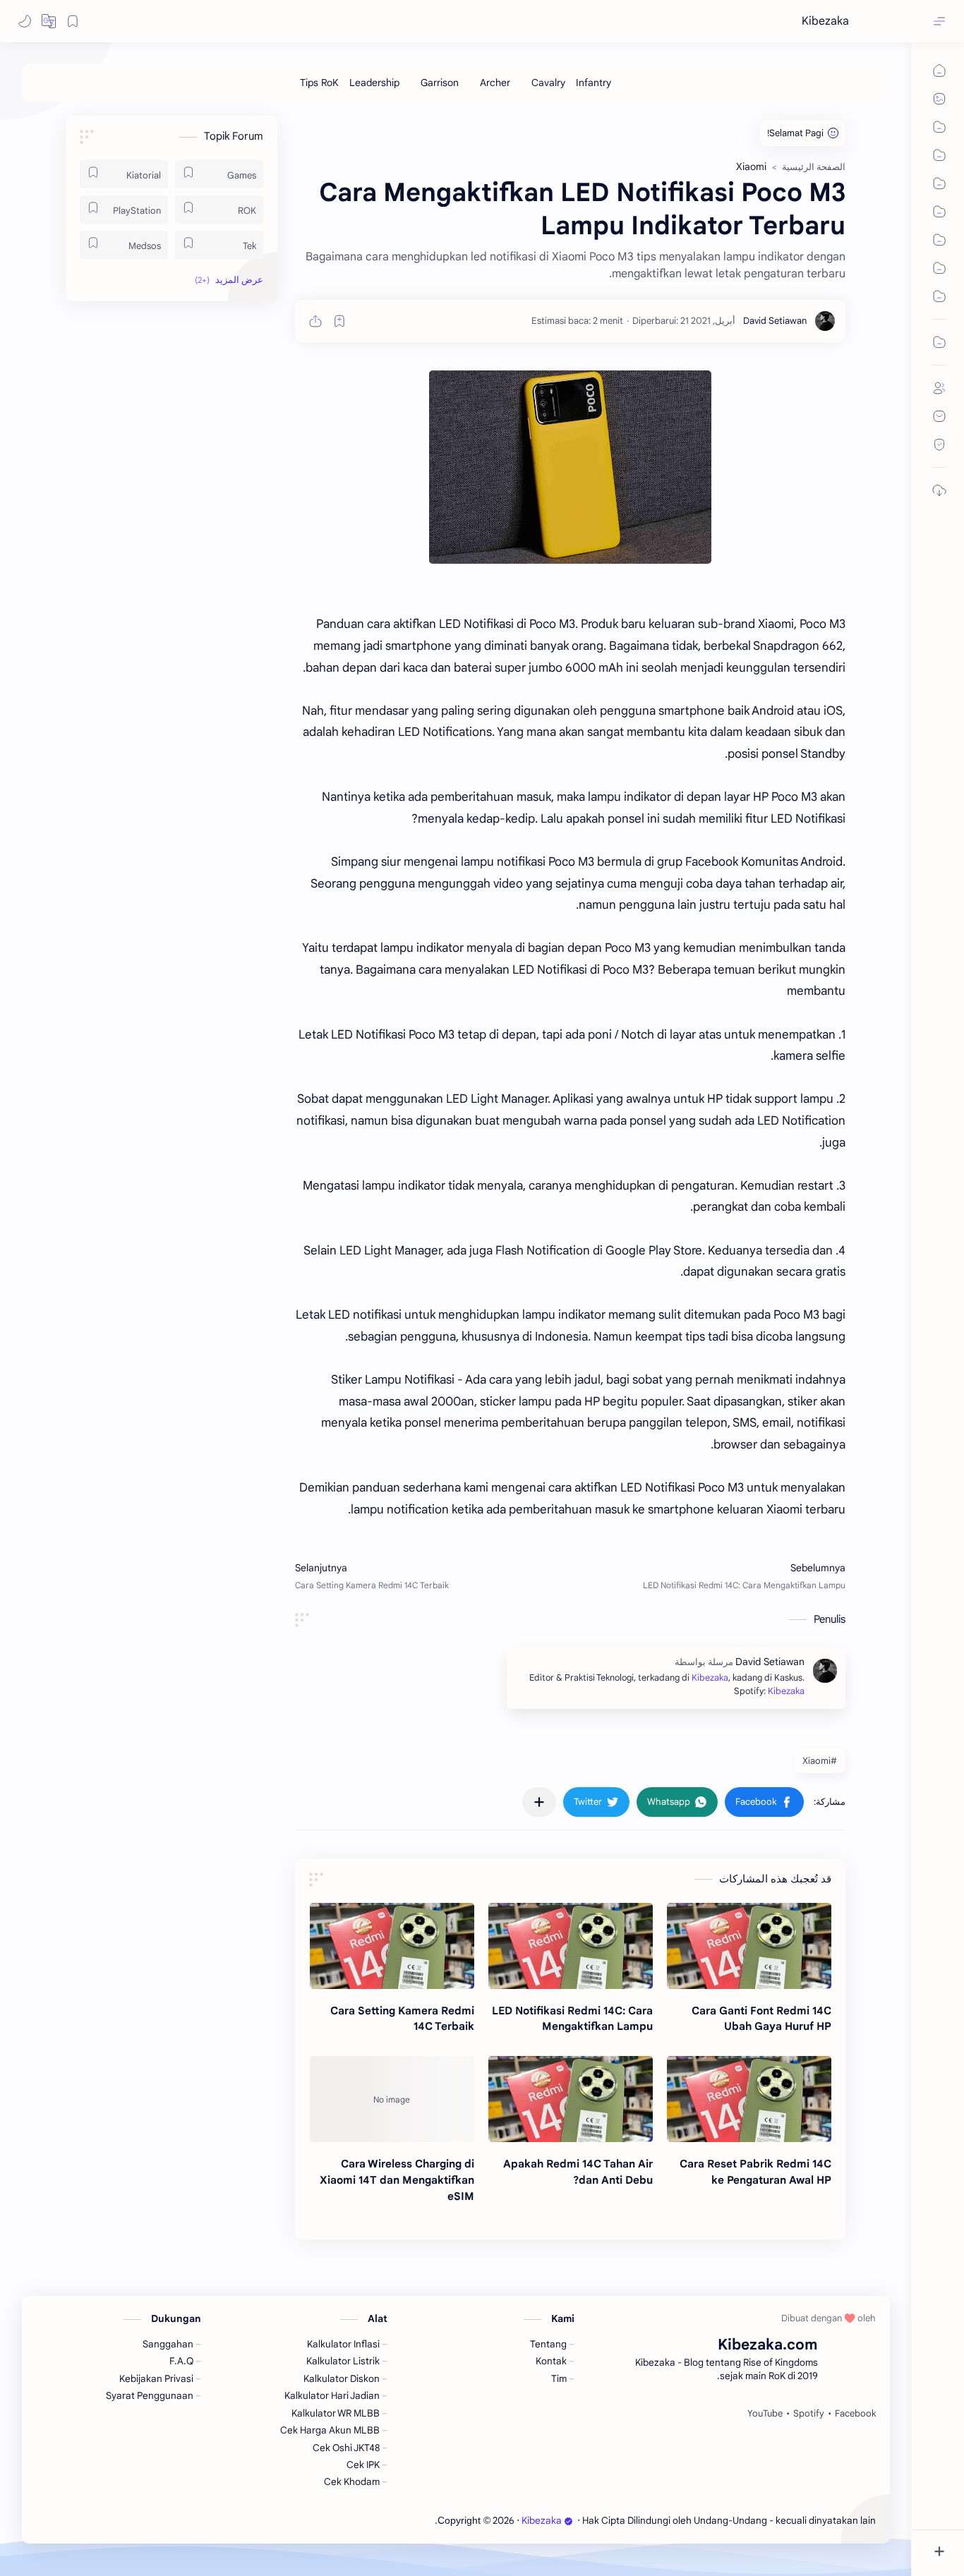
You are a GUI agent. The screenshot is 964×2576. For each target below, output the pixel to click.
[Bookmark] (73, 21)
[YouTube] (765, 2414)
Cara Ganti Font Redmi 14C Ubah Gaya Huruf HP (761, 2019)
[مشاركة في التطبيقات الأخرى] (539, 1802)
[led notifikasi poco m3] (570, 467)
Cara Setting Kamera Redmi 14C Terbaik (402, 2019)
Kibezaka (825, 21)
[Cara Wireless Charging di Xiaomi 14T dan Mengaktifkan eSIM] (392, 2099)
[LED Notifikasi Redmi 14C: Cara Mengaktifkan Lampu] (571, 1946)
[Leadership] (374, 83)
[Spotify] (809, 2414)
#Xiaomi (820, 1761)
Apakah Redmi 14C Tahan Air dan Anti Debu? (578, 2172)
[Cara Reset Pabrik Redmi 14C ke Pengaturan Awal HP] (749, 2099)
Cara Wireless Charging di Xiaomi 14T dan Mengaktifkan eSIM (397, 2180)
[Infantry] (594, 83)
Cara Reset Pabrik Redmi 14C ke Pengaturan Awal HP (755, 2172)
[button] (49, 21)
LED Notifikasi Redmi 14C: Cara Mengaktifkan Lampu (572, 2019)
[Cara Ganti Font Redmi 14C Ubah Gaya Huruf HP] (749, 1946)
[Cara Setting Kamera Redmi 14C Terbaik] (392, 1946)
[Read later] (339, 321)
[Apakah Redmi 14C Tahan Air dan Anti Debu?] (571, 2099)
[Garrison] (440, 83)
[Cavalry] (548, 83)
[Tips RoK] (319, 83)
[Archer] (495, 83)
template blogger (397, 2521)
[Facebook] (855, 2414)
